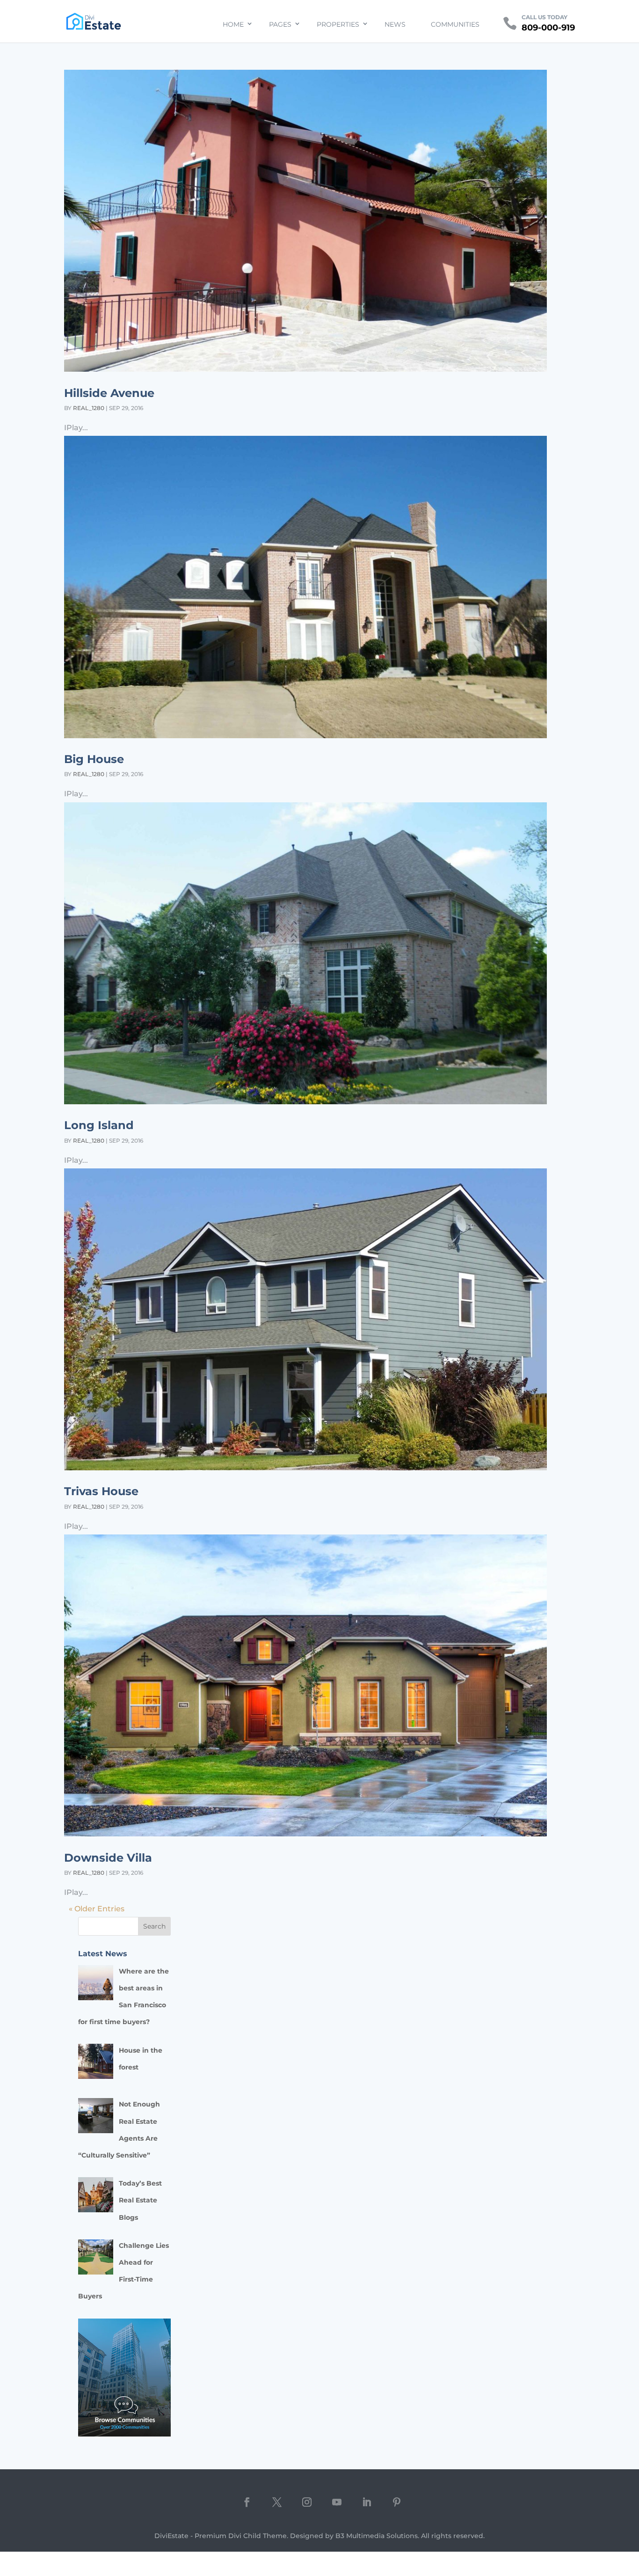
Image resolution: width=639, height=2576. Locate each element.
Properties (338, 24)
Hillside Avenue (109, 393)
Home (233, 24)
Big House (94, 759)
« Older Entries (97, 1909)
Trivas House (101, 1491)
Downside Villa (108, 1858)
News (395, 24)
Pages (280, 24)
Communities (455, 24)
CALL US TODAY (545, 17)
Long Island (99, 1125)
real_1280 (89, 408)
